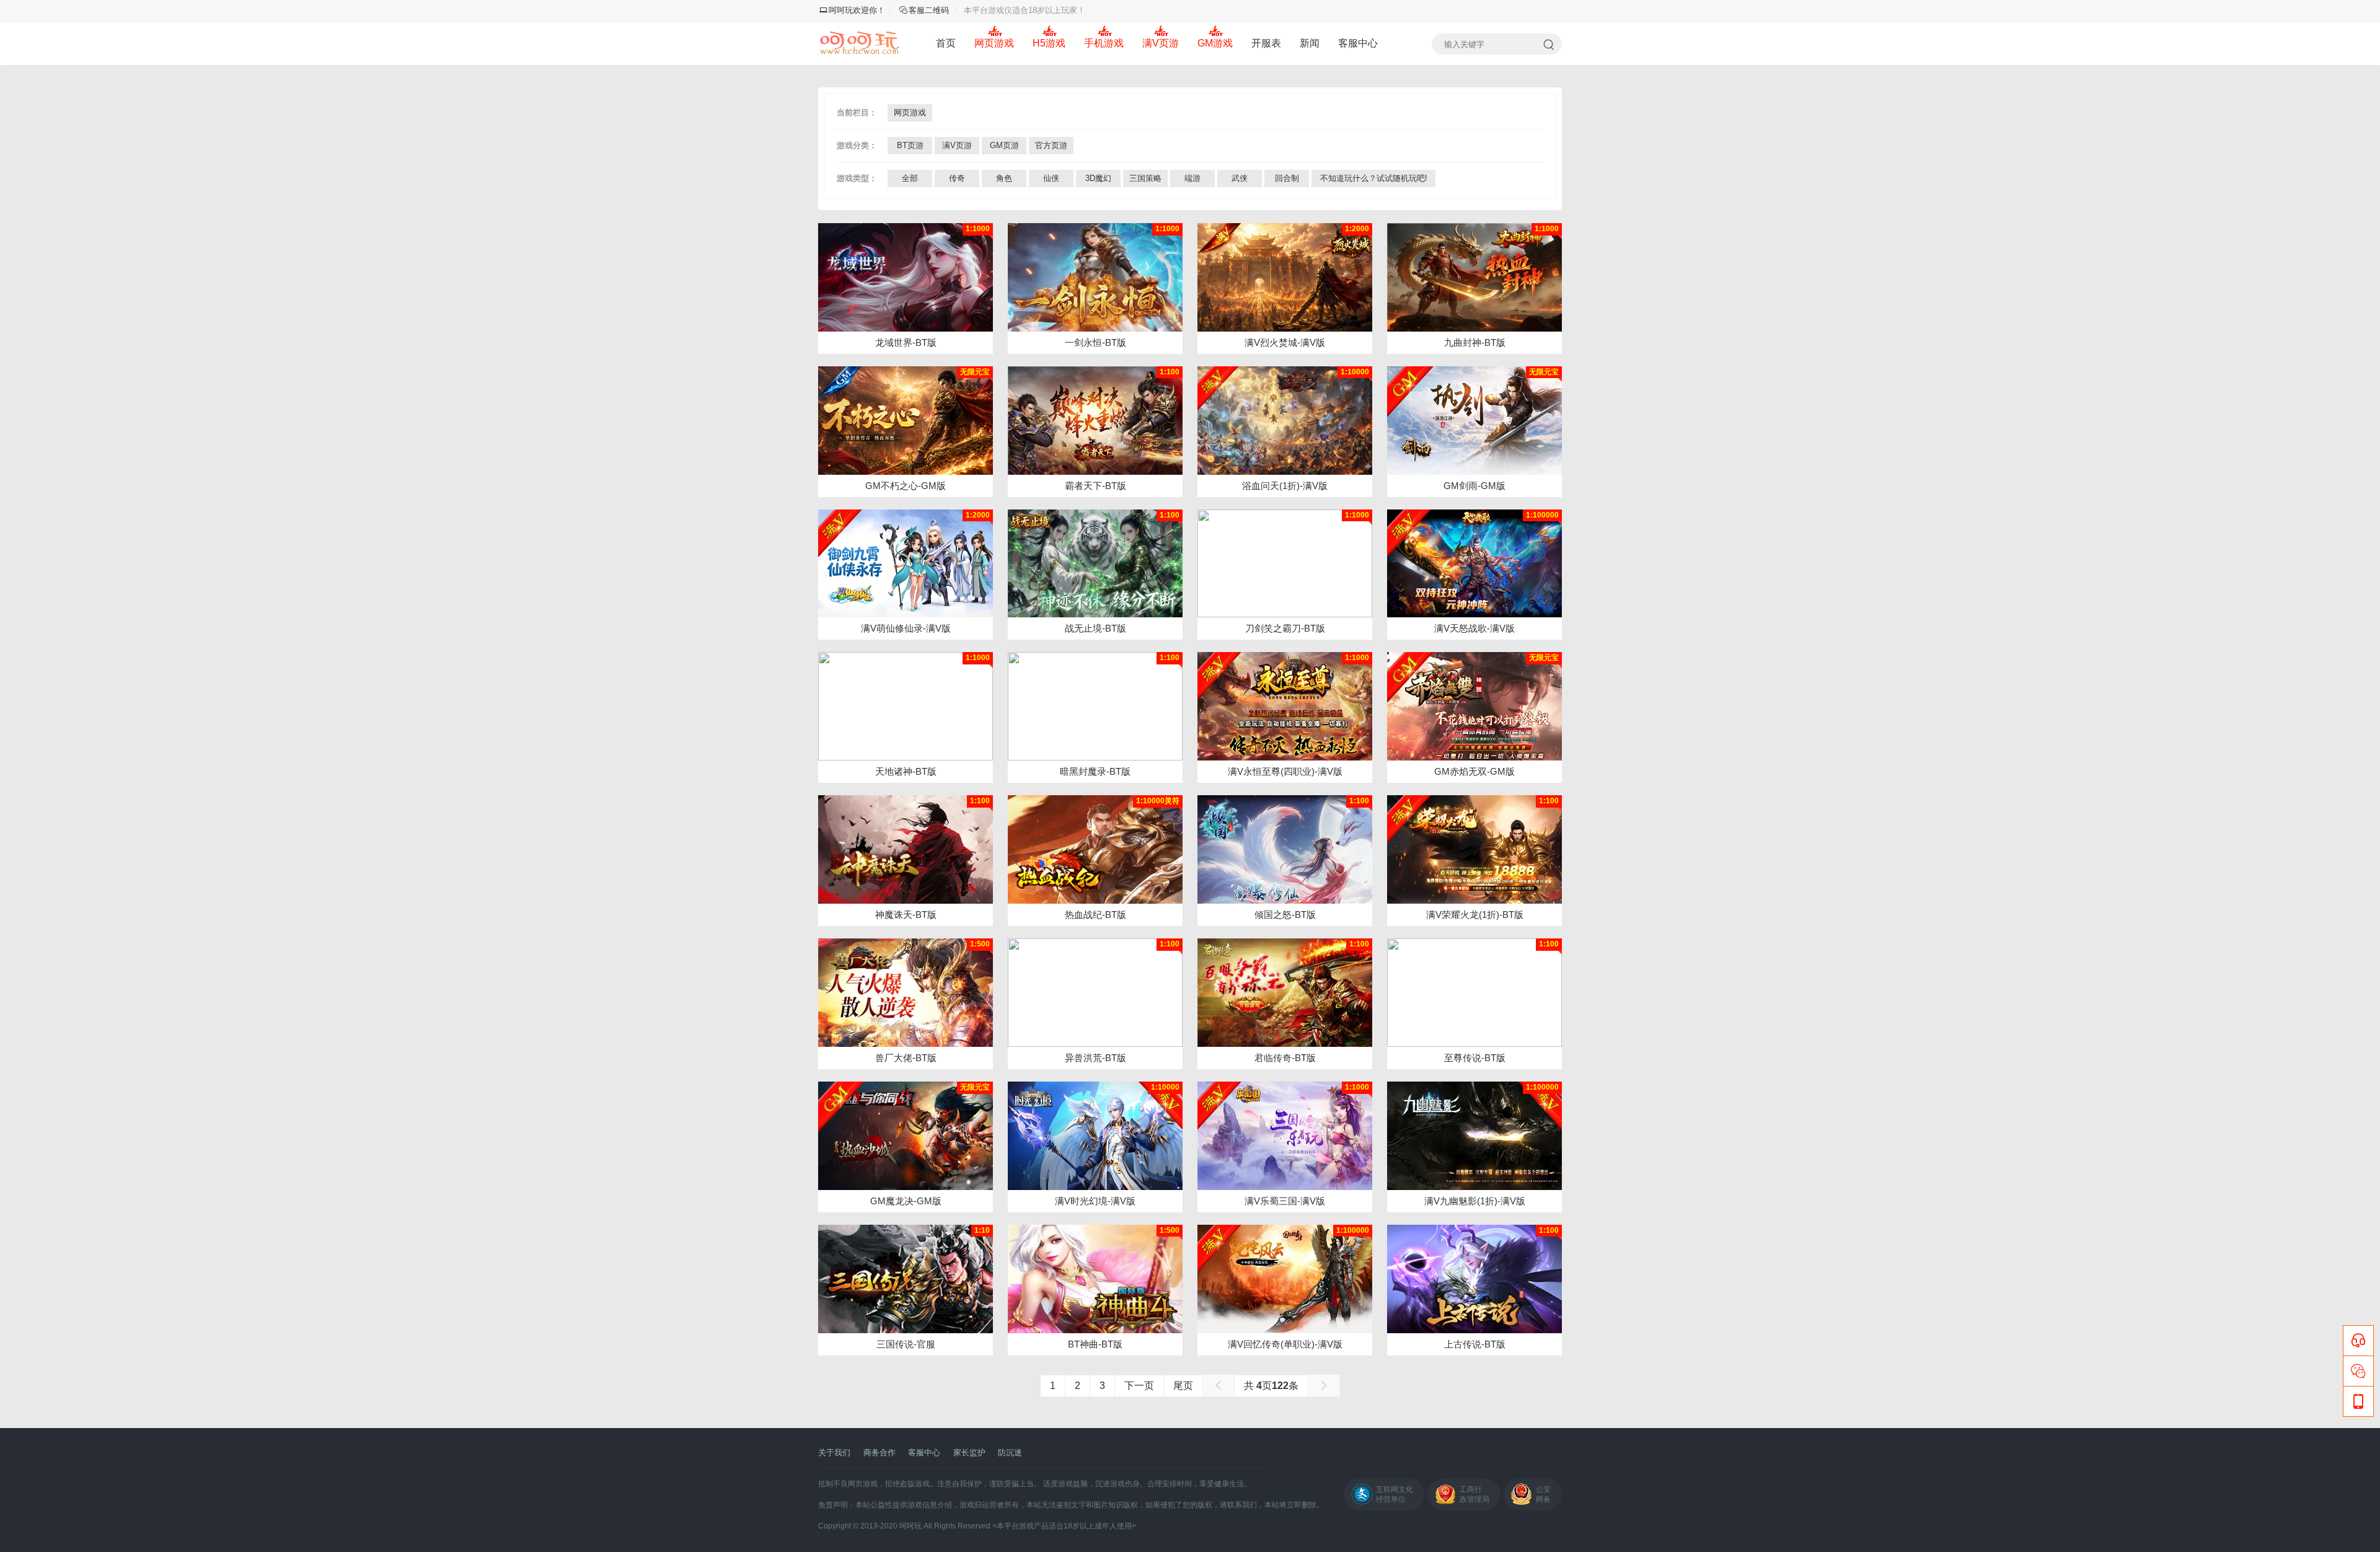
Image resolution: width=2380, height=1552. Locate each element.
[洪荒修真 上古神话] (1474, 1279)
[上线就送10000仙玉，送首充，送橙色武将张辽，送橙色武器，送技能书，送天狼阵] (1285, 1136)
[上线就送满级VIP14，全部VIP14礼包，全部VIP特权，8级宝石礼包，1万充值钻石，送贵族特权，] (1474, 564)
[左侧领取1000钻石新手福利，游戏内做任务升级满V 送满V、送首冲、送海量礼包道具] (906, 421)
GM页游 (1004, 145)
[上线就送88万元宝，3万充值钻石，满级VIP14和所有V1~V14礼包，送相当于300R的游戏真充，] (1474, 706)
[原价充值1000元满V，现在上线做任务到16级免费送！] (906, 564)
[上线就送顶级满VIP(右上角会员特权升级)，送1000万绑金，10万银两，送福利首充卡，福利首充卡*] (1474, 849)
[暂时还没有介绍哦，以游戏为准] (906, 993)
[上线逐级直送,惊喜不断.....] (906, 706)
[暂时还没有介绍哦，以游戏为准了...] (1095, 277)
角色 (1004, 178)
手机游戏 (1104, 43)
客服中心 (1358, 43)
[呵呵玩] (860, 43)
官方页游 (1051, 145)
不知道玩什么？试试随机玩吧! (1374, 178)
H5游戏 (1049, 43)
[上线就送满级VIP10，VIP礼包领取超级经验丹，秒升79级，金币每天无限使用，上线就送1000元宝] (1285, 706)
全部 (910, 178)
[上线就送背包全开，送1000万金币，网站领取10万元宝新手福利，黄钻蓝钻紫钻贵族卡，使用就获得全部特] (1285, 1279)
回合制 (1287, 178)
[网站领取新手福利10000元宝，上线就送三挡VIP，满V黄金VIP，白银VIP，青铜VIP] (906, 1136)
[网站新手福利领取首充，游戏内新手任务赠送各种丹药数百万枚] (1474, 1136)
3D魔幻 (1098, 178)
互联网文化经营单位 (1395, 1494)
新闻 (1310, 43)
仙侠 (1051, 178)
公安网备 (1543, 1494)
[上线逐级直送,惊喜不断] (1095, 706)
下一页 (1139, 1386)
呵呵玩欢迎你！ (857, 10)
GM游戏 (1215, 43)
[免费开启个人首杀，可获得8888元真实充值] (1095, 849)
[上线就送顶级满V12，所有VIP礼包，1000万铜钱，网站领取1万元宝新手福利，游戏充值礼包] (1474, 421)
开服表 (1266, 43)
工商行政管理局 (1474, 1494)
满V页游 (1161, 43)
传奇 (957, 178)
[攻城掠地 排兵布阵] (906, 1279)
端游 (1192, 178)
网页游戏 (994, 43)
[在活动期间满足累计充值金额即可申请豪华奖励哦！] (906, 277)
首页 (946, 43)
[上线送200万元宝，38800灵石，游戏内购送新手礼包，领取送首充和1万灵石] (1285, 421)
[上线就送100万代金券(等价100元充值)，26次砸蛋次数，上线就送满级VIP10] (1095, 1136)
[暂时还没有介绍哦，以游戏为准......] (906, 849)
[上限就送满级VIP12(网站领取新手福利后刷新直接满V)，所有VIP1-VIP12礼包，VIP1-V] (1285, 277)
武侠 (1240, 178)
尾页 (1183, 1386)
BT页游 (910, 145)
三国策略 (1145, 178)
